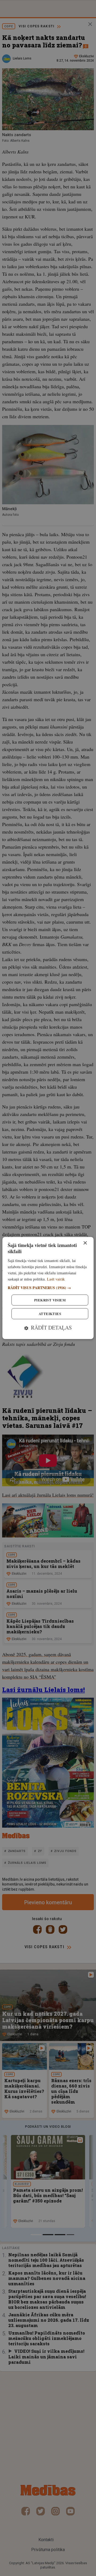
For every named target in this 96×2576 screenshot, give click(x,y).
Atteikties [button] (50, 1314)
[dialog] (48, 1288)
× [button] (85, 1243)
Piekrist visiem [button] (50, 1300)
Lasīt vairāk (56, 1279)
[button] (48, 1288)
